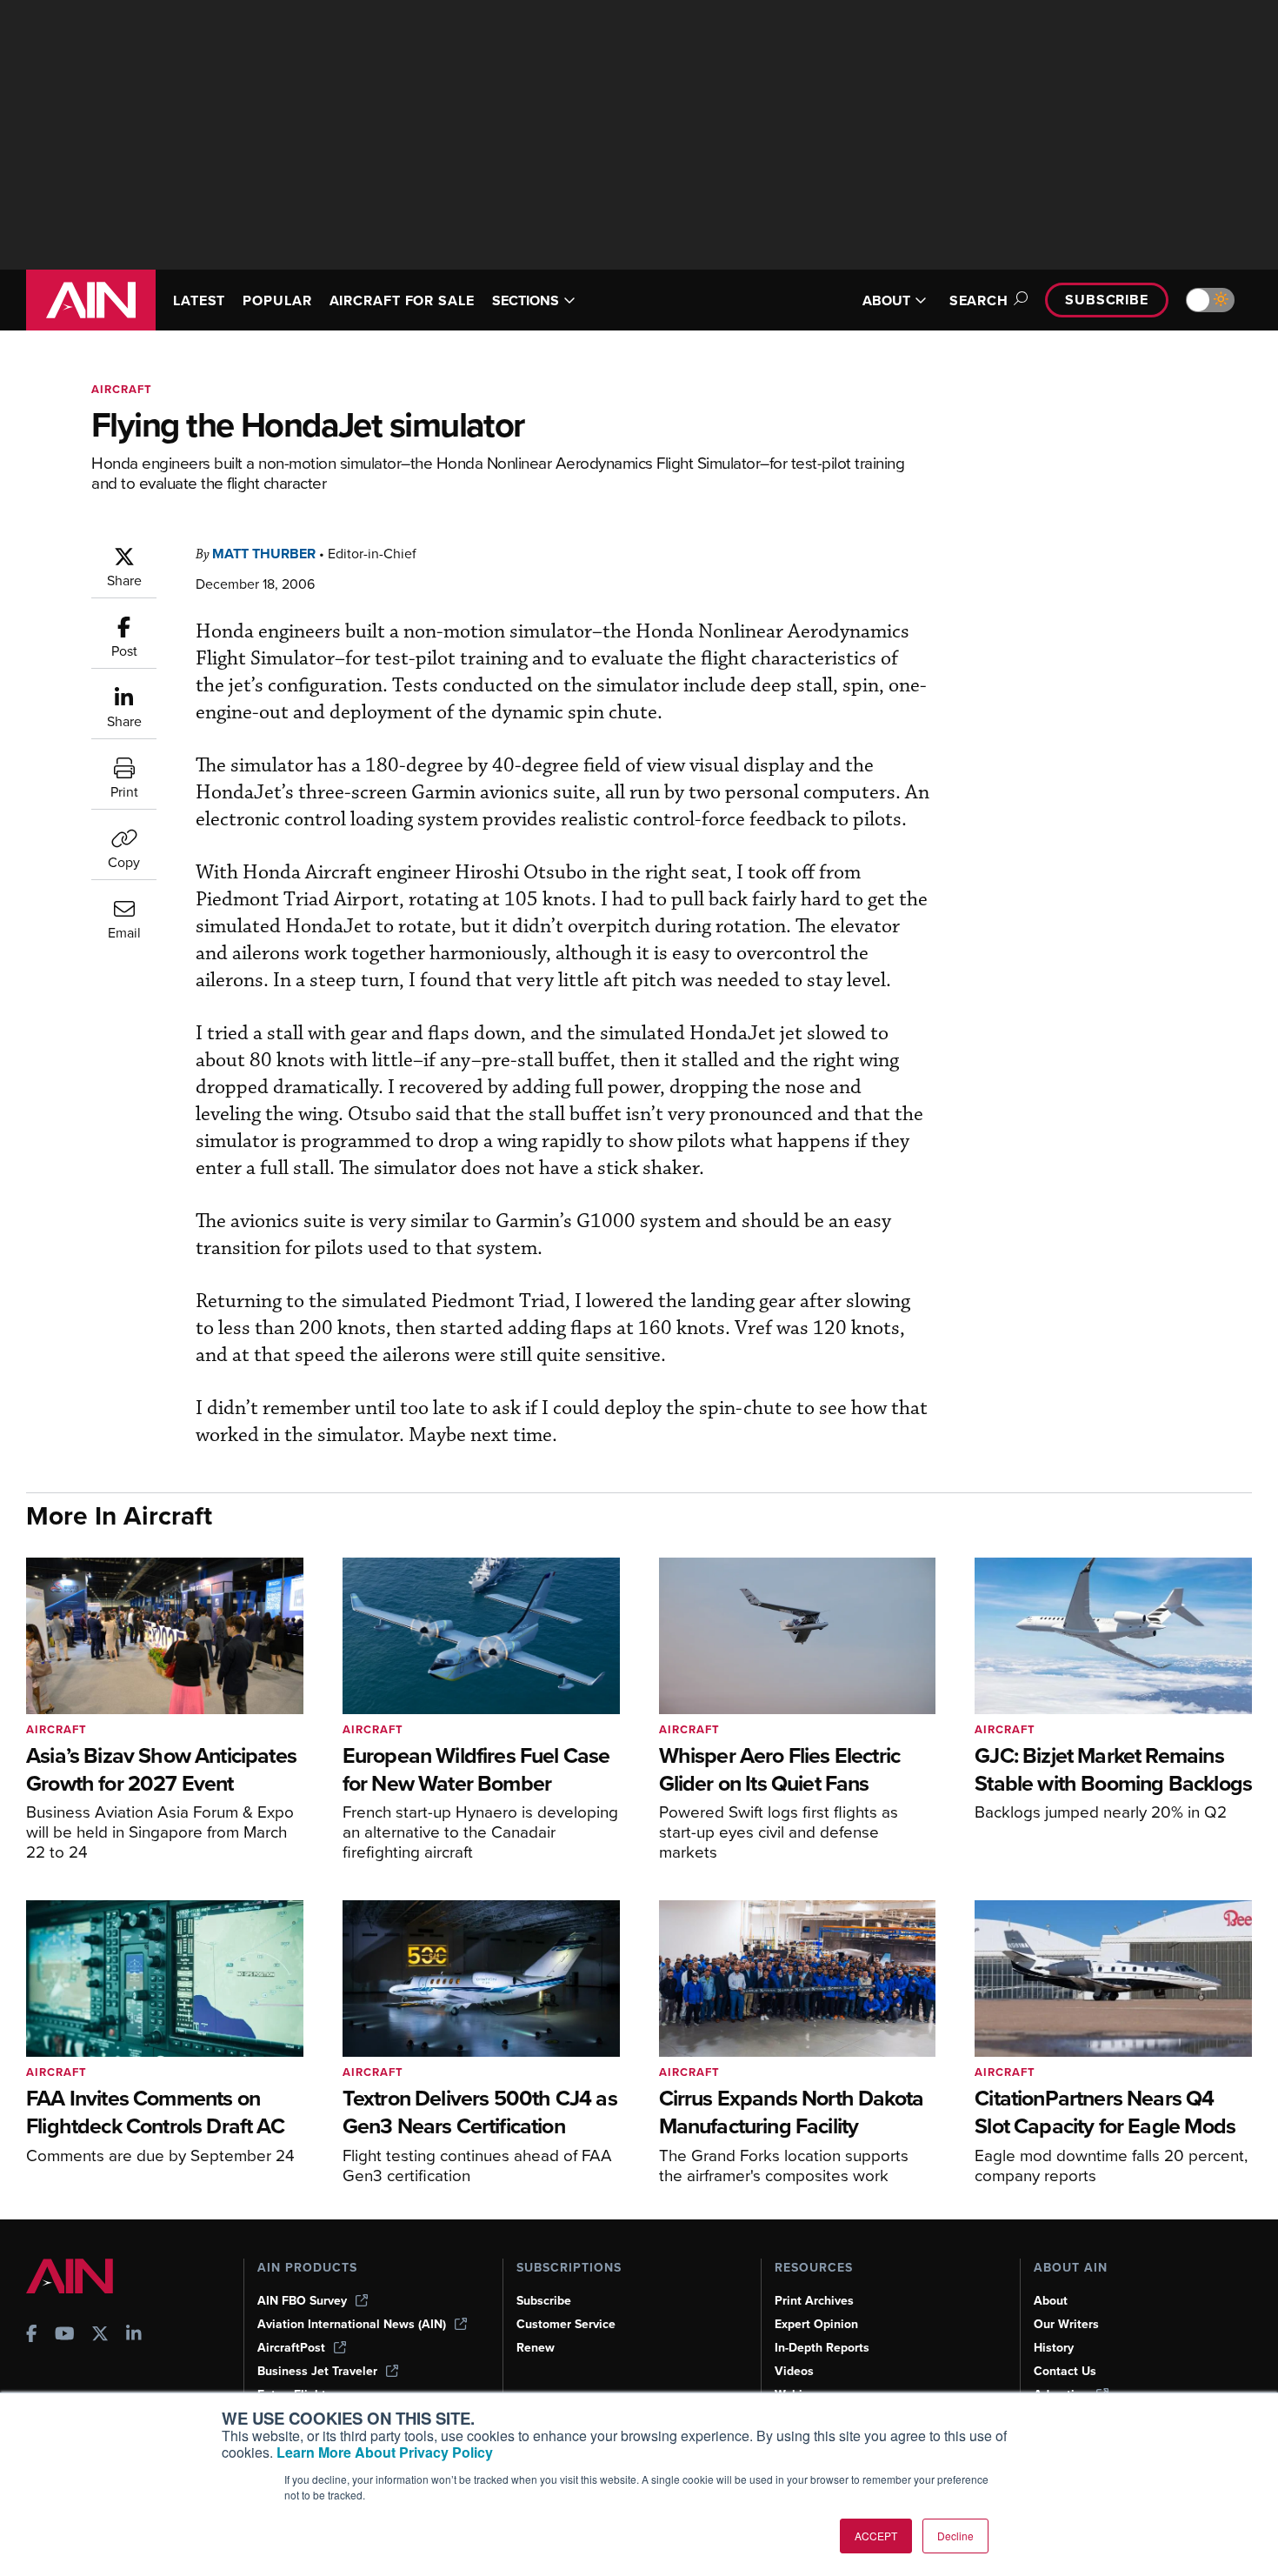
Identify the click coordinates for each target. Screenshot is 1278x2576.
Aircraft (122, 389)
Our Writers (1066, 2324)
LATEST (199, 300)
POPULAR (277, 300)
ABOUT (886, 300)
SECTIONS (526, 300)
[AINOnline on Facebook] (32, 2336)
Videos (794, 2371)
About (1051, 2301)
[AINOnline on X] (100, 2336)
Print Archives (814, 2301)
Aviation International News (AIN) (352, 2324)
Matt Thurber (264, 554)
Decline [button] (955, 2536)
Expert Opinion (816, 2324)
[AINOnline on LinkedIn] (134, 2336)
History (1054, 2348)
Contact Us (1065, 2371)
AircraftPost (291, 2348)
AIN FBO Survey (302, 2301)
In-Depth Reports (822, 2348)
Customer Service (566, 2324)
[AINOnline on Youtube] (65, 2336)
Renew (536, 2348)
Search (979, 300)
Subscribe (1107, 300)
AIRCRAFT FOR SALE (402, 300)
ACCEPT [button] (876, 2536)
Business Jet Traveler (317, 2371)
